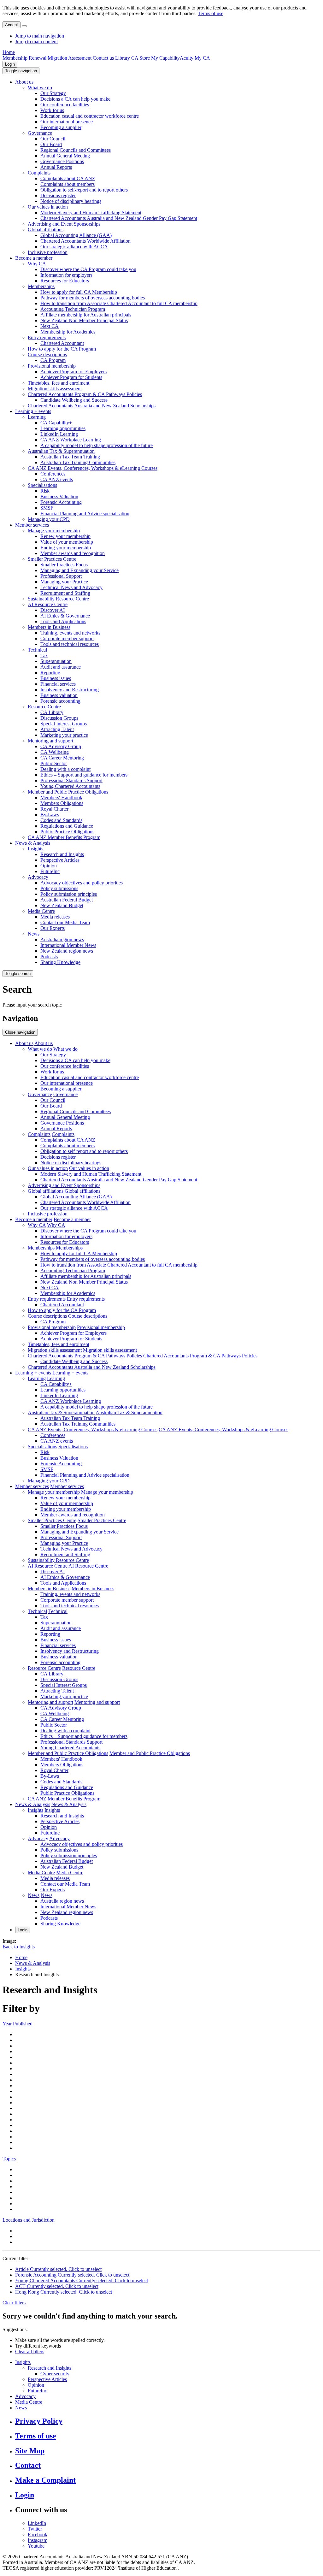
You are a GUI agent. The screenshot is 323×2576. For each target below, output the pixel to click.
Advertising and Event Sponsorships (64, 224)
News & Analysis (33, 843)
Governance (40, 133)
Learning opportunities (63, 428)
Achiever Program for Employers (73, 372)
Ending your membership (66, 548)
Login (10, 64)
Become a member (34, 258)
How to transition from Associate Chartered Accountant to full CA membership (119, 303)
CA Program (53, 360)
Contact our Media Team (65, 922)
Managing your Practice (64, 582)
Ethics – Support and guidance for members (84, 775)
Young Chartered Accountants (70, 786)
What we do (40, 88)
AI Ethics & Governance (65, 616)
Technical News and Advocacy (71, 587)
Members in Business (49, 627)
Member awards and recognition (73, 553)
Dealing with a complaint (65, 769)
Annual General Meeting (65, 156)
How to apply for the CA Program (62, 349)
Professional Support (61, 576)
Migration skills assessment (55, 389)
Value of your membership (67, 542)
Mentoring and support (50, 741)
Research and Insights (62, 854)
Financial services (58, 684)
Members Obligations (62, 803)
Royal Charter (54, 809)
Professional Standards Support (71, 780)
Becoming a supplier (61, 127)
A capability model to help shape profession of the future (97, 445)
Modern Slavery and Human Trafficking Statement (91, 213)
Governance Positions (62, 161)
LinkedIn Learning (59, 434)
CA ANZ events (57, 479)
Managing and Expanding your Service (79, 570)
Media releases (55, 917)
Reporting (50, 673)
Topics (9, 2159)
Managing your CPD (49, 519)
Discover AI (53, 610)
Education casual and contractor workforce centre (90, 116)
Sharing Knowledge (60, 962)
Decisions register (58, 195)
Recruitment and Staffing (65, 593)
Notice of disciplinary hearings (71, 201)
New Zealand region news (67, 951)
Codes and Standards (61, 820)
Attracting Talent (57, 729)
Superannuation (56, 661)
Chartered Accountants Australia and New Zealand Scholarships (92, 406)
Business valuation (59, 695)
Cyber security (55, 2374)
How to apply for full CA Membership (79, 292)
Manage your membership (54, 531)
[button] (21, 71)
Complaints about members (68, 184)
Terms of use (211, 13)
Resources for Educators (65, 281)
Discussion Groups (59, 718)
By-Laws (50, 815)
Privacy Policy (39, 2421)
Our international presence (67, 122)
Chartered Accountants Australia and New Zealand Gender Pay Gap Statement (119, 218)
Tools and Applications (63, 621)
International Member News (68, 945)
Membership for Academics (68, 332)
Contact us (103, 58)
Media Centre (41, 911)
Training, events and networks (70, 633)
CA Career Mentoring (62, 758)
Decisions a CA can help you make (75, 99)
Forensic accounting (60, 701)
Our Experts (53, 928)
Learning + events (33, 411)
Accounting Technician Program (73, 309)
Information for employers (66, 275)
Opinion (49, 866)
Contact (28, 2465)
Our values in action (48, 207)
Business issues (56, 678)
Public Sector (54, 763)
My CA (202, 58)
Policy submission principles (69, 894)
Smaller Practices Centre (52, 559)
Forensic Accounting (61, 502)
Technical (37, 650)
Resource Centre (44, 707)
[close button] (24, 26)
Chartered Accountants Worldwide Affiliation (85, 241)
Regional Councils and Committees (76, 150)
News (34, 934)
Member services (32, 525)
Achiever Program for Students (71, 377)
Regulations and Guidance (67, 826)
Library (123, 58)
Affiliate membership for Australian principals (86, 315)
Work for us (52, 110)
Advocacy (38, 877)
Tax (44, 656)
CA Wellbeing (55, 752)
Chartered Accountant (62, 343)
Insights (35, 849)
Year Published (18, 2024)
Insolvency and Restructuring (70, 690)
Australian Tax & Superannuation (61, 451)
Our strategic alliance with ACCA (74, 247)
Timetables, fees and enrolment (59, 383)
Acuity (187, 58)
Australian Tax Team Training (70, 457)
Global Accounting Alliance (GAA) (76, 235)
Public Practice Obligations (67, 832)
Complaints (39, 173)
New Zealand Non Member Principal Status (84, 320)
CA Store (141, 58)
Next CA (50, 326)
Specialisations (42, 485)
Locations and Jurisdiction (29, 2220)
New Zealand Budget (62, 905)
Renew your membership (65, 536)
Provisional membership (52, 366)
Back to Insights (19, 1947)
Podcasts (49, 957)
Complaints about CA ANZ (68, 178)
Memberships (41, 286)
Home (9, 52)
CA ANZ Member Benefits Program (64, 837)
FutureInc (50, 871)
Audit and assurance (61, 667)
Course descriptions (47, 354)
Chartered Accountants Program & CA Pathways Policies (85, 394)
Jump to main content (36, 41)
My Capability (165, 58)
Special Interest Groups (64, 724)
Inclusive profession (48, 252)
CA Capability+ (56, 423)
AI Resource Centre (48, 604)
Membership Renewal (24, 58)
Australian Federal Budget (67, 900)
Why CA (37, 264)
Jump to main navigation (40, 36)
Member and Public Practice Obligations (68, 792)
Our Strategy (53, 93)
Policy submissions (59, 888)
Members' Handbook (61, 798)
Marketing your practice (64, 735)
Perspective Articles (60, 860)
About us (24, 82)
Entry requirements (47, 337)
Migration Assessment (70, 58)
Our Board (51, 144)
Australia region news (62, 939)
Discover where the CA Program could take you (88, 269)
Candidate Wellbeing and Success (74, 400)
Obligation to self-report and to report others (84, 190)
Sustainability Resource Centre (58, 599)
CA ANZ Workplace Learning (71, 440)
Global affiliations (46, 230)
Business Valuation (59, 496)
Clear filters (14, 2303)
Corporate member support (67, 638)
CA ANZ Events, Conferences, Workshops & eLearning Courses (93, 468)
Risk (45, 491)
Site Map (30, 2451)
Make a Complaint (45, 2480)
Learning (37, 417)
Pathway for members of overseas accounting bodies (93, 298)
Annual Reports (56, 167)
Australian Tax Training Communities (78, 462)
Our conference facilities (65, 105)
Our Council (53, 139)
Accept (12, 25)
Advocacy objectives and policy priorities (82, 883)
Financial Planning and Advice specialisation (85, 514)
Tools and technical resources (70, 644)
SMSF (47, 508)
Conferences (53, 474)
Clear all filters (30, 2351)
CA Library (52, 712)
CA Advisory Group (61, 746)
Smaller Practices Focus (64, 565)
